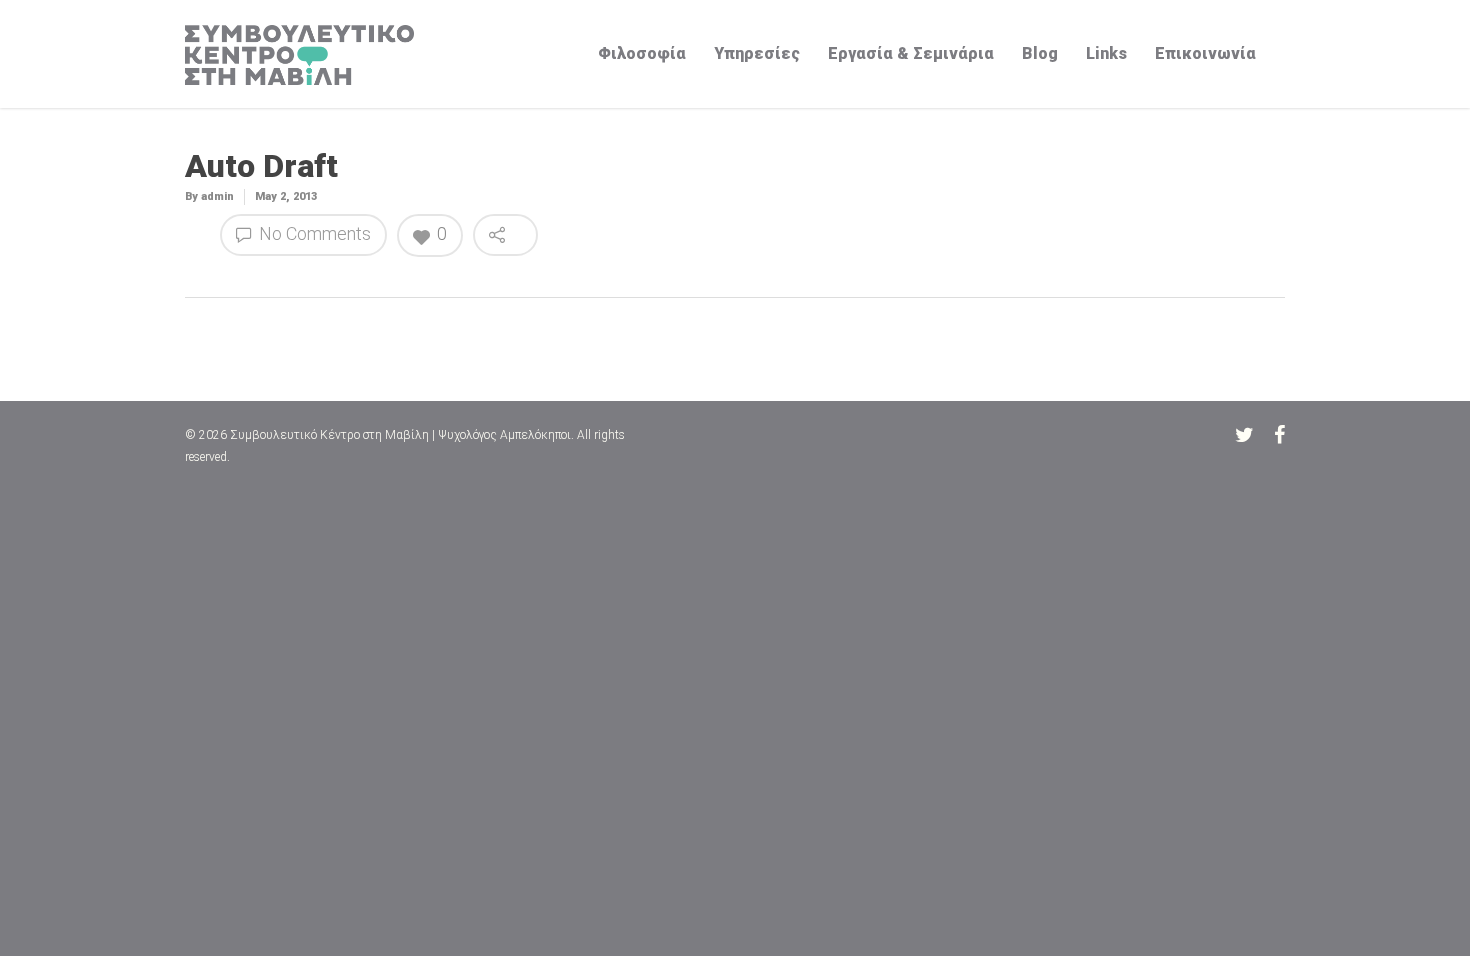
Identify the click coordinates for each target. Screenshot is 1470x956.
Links (1106, 53)
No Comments (313, 233)
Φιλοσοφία (642, 53)
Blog (1040, 53)
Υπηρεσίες (757, 53)
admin (217, 196)
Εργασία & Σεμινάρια (911, 53)
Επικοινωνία (1205, 53)
